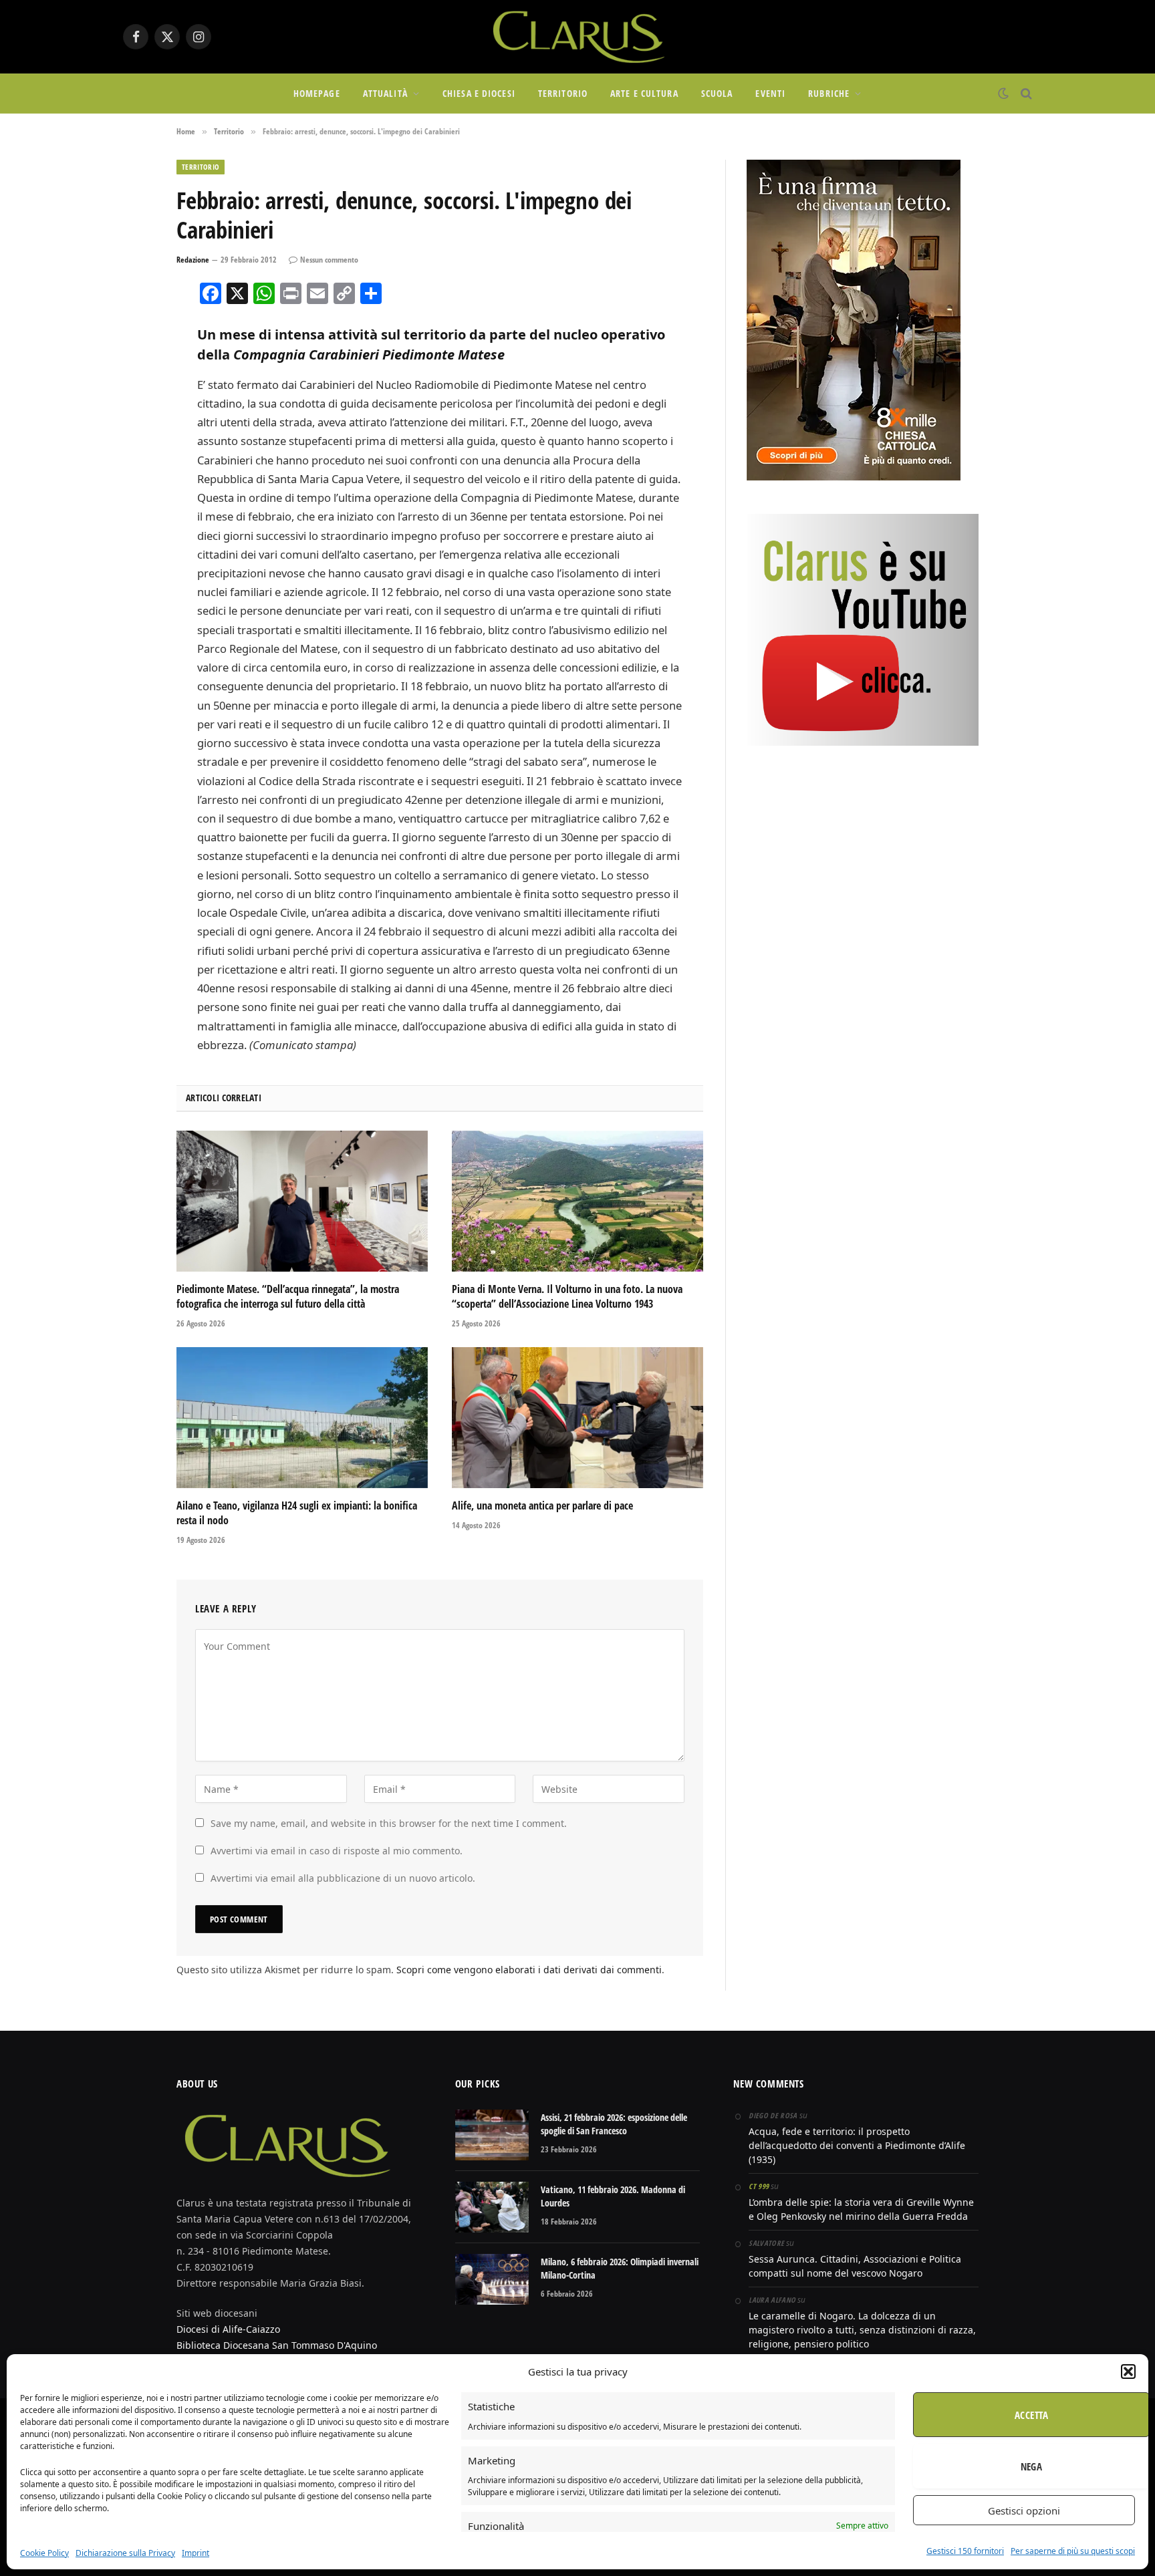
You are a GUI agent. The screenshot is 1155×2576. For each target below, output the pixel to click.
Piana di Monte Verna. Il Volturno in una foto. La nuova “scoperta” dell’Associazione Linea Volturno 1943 (567, 1297)
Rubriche (829, 93)
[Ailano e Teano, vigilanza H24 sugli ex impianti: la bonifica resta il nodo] (302, 1418)
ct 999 (759, 2186)
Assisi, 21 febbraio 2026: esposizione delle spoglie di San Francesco (614, 2124)
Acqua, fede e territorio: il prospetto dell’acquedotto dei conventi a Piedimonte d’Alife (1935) (857, 2145)
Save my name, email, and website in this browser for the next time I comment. (389, 1823)
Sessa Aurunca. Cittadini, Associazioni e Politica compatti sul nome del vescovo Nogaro (855, 2266)
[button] (1128, 2372)
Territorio (563, 93)
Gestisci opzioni (1024, 2511)
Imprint (196, 2553)
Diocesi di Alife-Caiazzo (228, 2329)
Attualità (385, 93)
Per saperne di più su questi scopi (1073, 2551)
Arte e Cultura (644, 93)
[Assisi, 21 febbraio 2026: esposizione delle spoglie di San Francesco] (492, 2135)
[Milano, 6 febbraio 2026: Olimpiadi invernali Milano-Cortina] (492, 2279)
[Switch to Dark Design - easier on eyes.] (1003, 94)
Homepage (317, 93)
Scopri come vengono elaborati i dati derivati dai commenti (529, 1970)
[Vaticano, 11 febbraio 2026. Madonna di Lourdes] (492, 2207)
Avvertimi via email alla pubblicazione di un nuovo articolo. (343, 1878)
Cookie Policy (44, 2553)
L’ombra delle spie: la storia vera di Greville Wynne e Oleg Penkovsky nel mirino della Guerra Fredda (861, 2209)
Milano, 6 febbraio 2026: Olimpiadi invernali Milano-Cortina (620, 2268)
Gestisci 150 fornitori (965, 2551)
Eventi (770, 93)
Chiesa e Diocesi (479, 93)
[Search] (1025, 94)
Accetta (1031, 2415)
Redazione (193, 260)
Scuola (717, 93)
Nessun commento (329, 260)
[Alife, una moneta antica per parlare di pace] (577, 1418)
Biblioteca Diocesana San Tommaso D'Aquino (277, 2345)
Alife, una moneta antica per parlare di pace (542, 1506)
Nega (1032, 2466)
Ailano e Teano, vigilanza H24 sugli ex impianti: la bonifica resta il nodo (297, 1513)
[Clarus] (577, 37)
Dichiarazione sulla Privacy (125, 2553)
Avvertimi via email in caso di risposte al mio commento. (337, 1851)
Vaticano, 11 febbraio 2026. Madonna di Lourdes (613, 2196)
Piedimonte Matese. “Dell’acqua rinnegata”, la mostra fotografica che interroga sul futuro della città (288, 1297)
